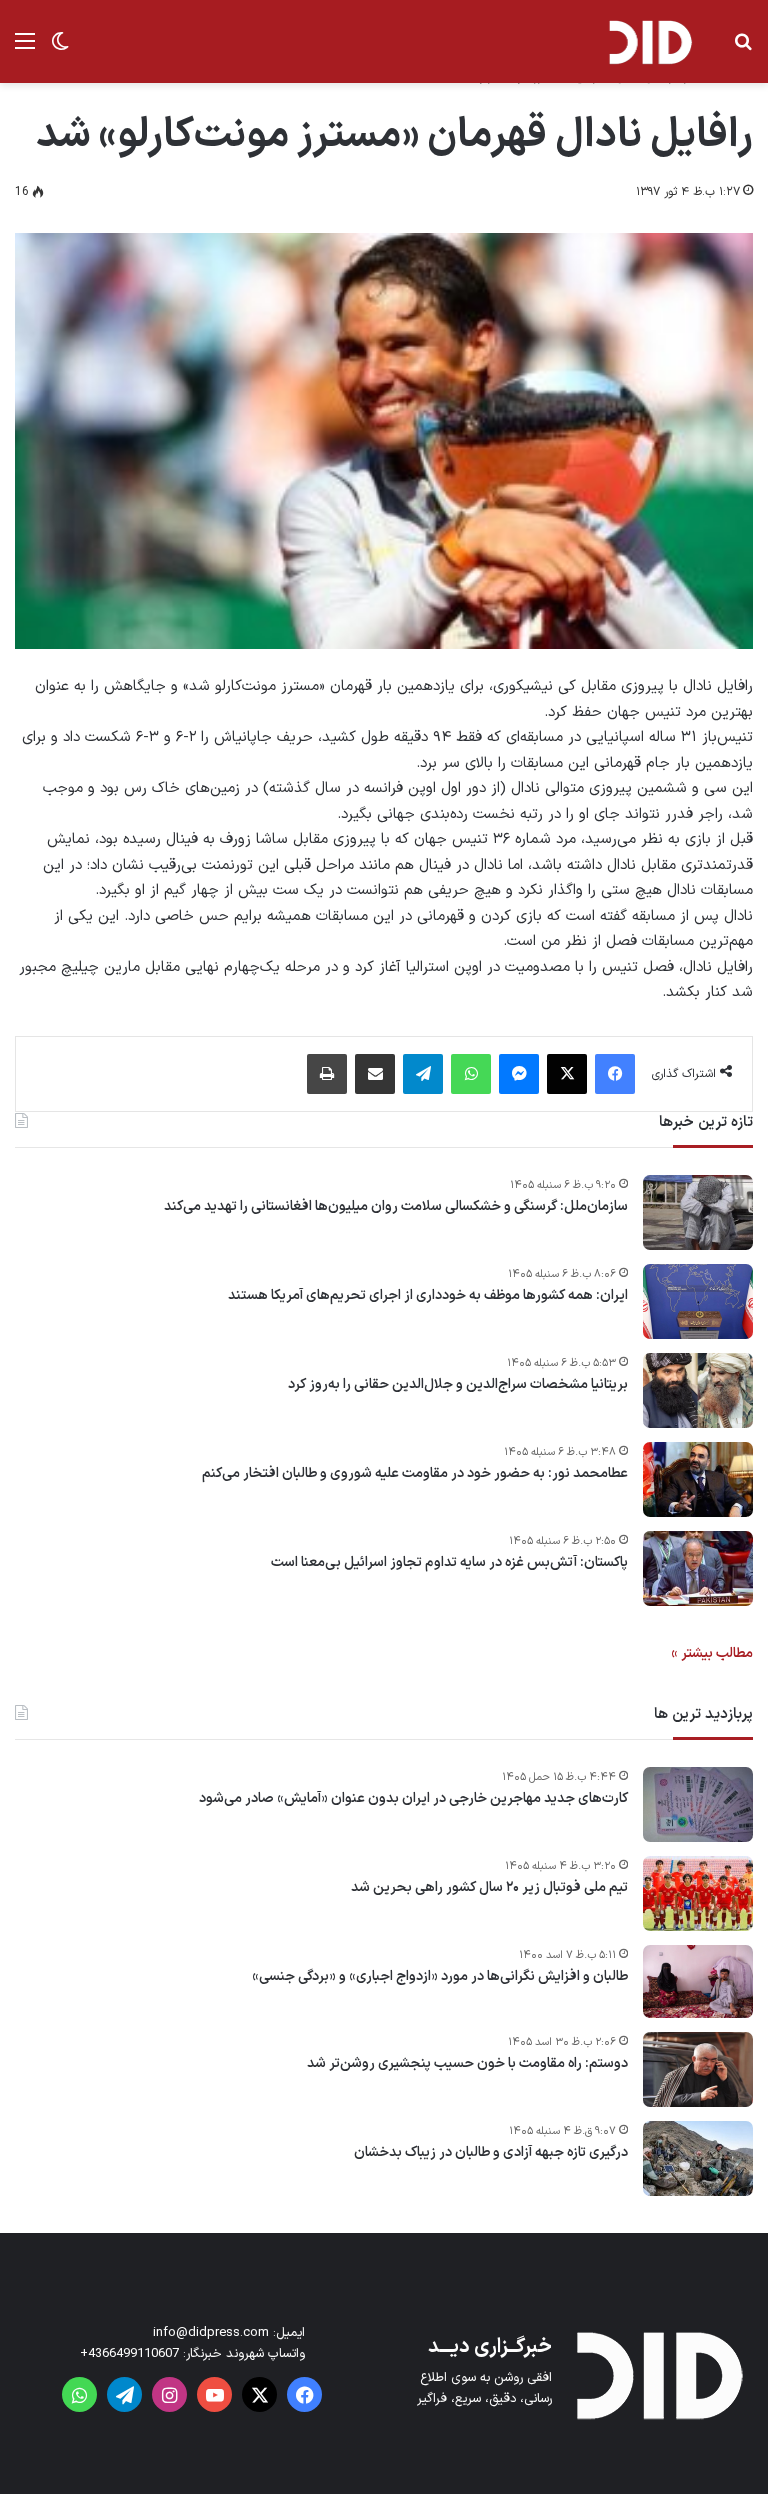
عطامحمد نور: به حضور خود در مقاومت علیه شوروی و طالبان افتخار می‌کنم (415, 1474)
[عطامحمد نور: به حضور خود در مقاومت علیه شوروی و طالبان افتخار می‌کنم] (698, 1479)
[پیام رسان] (519, 1074)
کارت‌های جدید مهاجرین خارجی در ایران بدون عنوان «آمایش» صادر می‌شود (413, 1799)
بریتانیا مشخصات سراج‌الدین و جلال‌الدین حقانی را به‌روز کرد (458, 1385)
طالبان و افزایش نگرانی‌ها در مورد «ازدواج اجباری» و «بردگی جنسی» (440, 1977)
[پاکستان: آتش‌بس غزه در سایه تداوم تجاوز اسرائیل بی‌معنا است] (698, 1568)
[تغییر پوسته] (60, 49)
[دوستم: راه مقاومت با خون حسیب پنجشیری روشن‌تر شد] (698, 2069)
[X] (567, 1074)
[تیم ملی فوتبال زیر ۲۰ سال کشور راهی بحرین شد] (698, 1893)
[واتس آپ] (471, 1074)
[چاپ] (327, 1074)
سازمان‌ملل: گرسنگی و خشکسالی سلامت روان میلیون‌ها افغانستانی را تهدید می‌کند (396, 1207)
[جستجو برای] (743, 49)
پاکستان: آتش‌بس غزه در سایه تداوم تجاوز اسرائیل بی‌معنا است (449, 1563)
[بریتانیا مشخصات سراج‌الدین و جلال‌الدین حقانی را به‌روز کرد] (698, 1390)
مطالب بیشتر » (712, 1653)
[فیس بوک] (615, 1074)
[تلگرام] (423, 1074)
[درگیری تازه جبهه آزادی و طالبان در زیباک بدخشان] (698, 2158)
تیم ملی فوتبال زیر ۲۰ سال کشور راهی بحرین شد (489, 1888)
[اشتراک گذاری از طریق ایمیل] (375, 1074)
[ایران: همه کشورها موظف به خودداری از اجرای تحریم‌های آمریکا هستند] (698, 1301)
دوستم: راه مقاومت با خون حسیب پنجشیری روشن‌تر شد (467, 2064)
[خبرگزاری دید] (650, 41)
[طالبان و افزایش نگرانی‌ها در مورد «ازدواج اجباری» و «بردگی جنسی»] (698, 1982)
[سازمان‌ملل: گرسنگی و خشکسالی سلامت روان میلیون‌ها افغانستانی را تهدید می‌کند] (698, 1212)
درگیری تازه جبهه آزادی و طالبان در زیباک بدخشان (491, 2153)
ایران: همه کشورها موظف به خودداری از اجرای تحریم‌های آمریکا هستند (428, 1296)
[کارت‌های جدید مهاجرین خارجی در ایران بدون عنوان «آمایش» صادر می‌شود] (698, 1804)
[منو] (25, 49)
